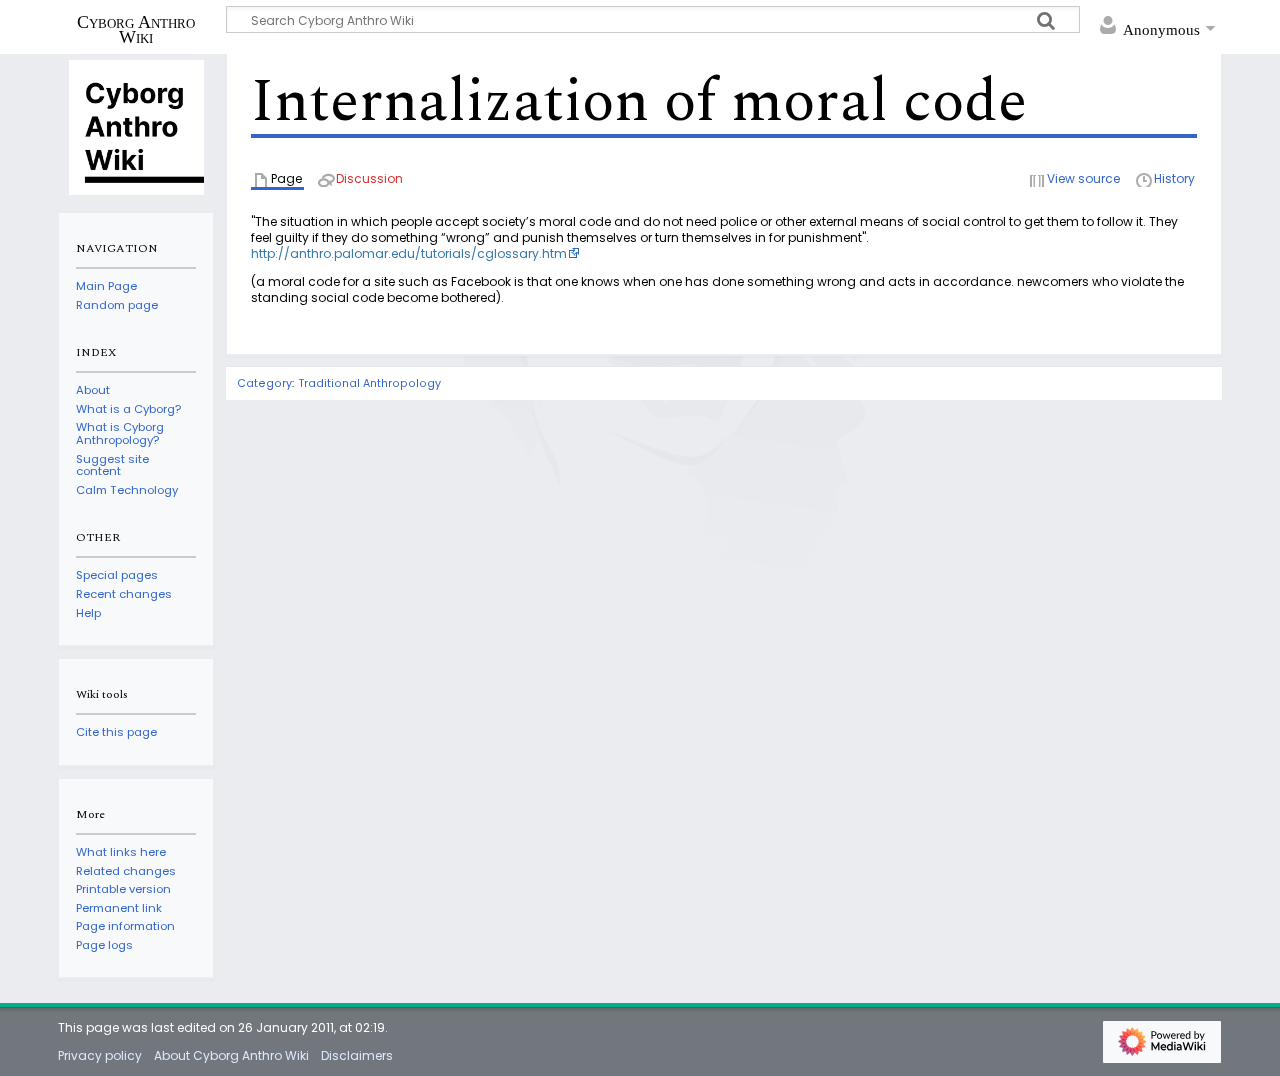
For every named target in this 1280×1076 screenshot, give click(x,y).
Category (264, 383)
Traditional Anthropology (370, 383)
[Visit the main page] (136, 126)
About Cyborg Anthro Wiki (231, 1055)
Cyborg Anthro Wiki (136, 29)
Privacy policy (100, 1055)
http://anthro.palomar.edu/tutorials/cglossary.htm (409, 253)
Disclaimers (357, 1055)
